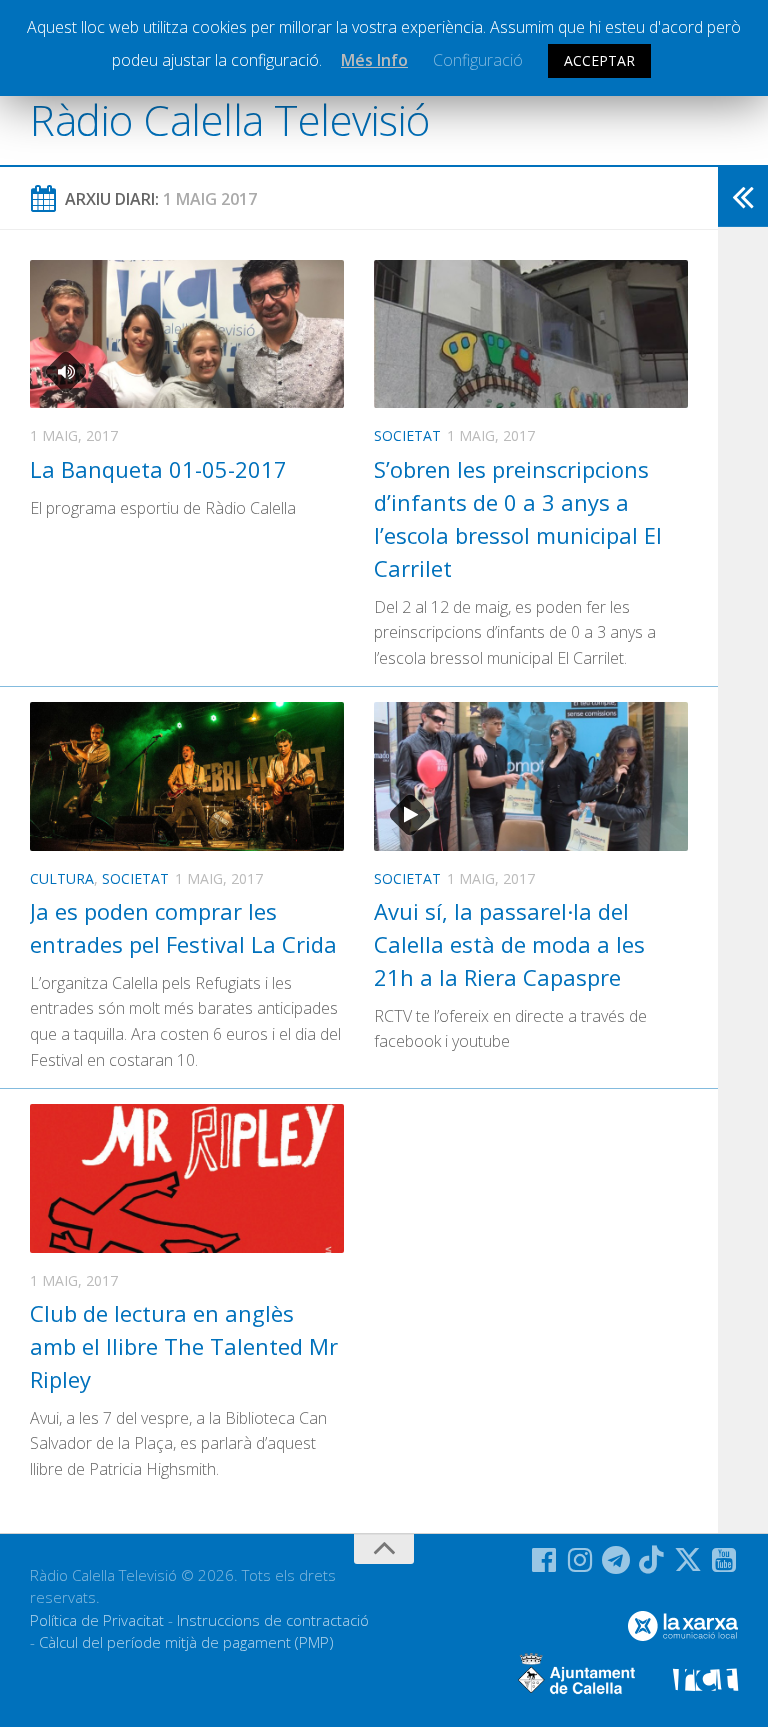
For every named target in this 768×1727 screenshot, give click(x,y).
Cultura (62, 878)
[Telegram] (616, 1560)
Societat (407, 435)
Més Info (374, 60)
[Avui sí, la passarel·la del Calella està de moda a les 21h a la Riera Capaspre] (531, 776)
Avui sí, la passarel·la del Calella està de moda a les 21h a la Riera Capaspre (509, 944)
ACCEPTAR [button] (599, 60)
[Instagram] (580, 1560)
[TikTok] (652, 1560)
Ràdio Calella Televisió (230, 119)
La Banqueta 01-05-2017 (158, 469)
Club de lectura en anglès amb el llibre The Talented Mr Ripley (184, 1346)
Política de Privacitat (97, 1620)
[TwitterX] (688, 1560)
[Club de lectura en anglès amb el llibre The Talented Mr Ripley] (187, 1178)
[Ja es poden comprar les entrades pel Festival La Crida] (187, 776)
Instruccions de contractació (273, 1620)
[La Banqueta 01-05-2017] (187, 334)
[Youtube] (724, 1560)
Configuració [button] (478, 60)
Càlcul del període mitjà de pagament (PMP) (186, 1642)
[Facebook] (544, 1560)
